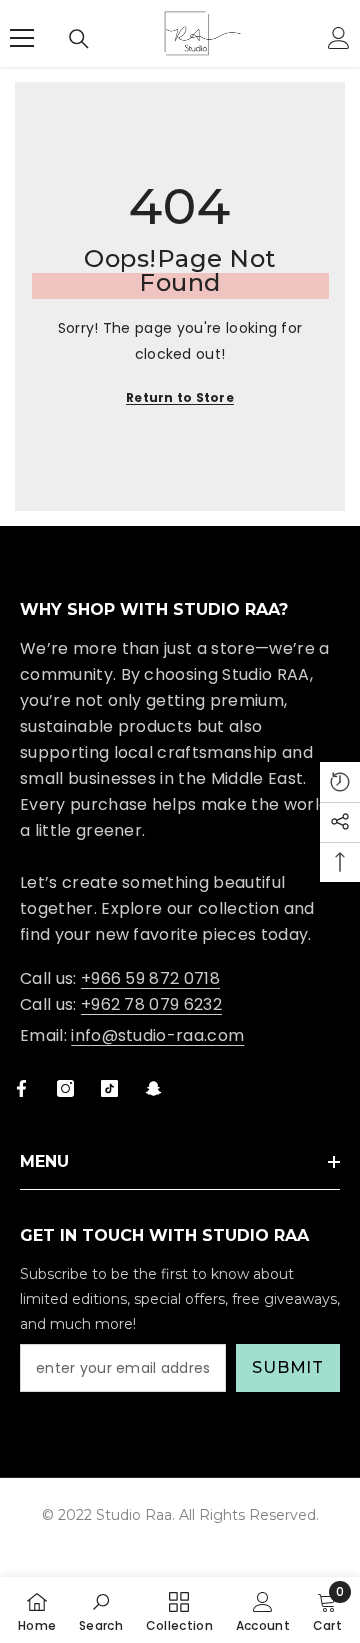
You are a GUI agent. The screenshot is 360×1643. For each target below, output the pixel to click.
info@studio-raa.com (157, 1035)
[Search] (79, 39)
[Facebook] (21, 1088)
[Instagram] (65, 1088)
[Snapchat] (153, 1088)
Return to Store (180, 397)
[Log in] (339, 38)
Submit (288, 1367)
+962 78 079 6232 (151, 1004)
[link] (101, 1610)
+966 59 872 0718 (150, 978)
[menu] (22, 38)
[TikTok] (109, 1088)
